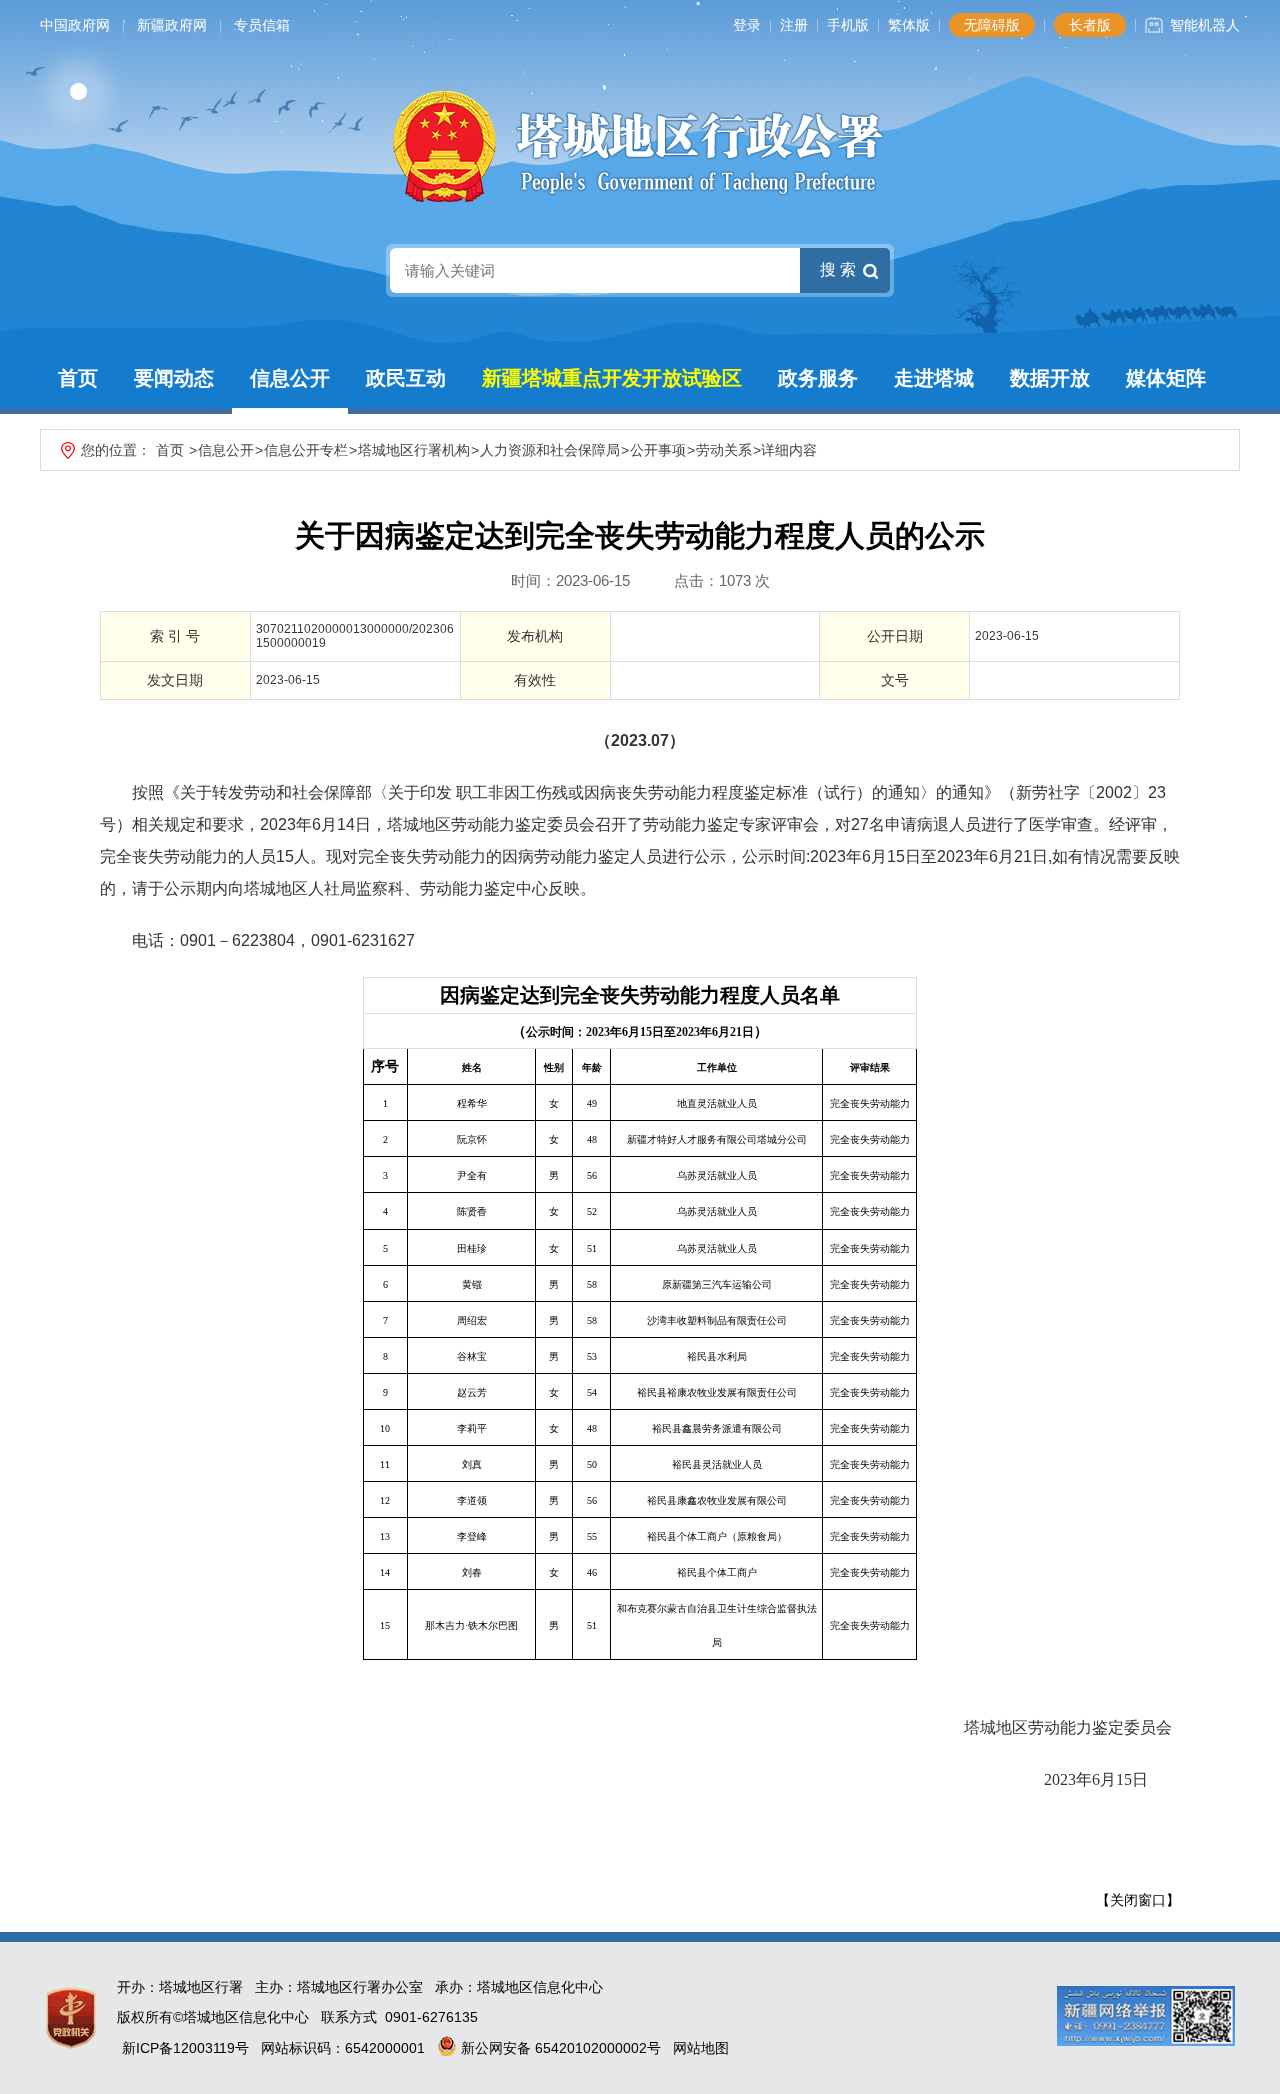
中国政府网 (75, 25)
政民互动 (406, 378)
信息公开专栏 (306, 450)
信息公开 (290, 378)
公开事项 (658, 450)
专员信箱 (262, 25)
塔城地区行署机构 (414, 450)
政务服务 (818, 378)
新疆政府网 (172, 25)
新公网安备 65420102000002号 (559, 2048)
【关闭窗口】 (1138, 1900)
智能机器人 (1205, 25)
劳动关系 (724, 450)
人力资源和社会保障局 (550, 450)
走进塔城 (934, 378)
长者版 (1090, 25)
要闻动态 (174, 378)
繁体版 (909, 25)
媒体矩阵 (1166, 378)
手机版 (848, 25)
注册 (794, 25)
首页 (78, 378)
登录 (747, 25)
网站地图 (701, 2048)
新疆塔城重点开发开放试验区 (612, 378)
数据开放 (1050, 378)
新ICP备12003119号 (185, 2048)
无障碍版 (992, 25)
